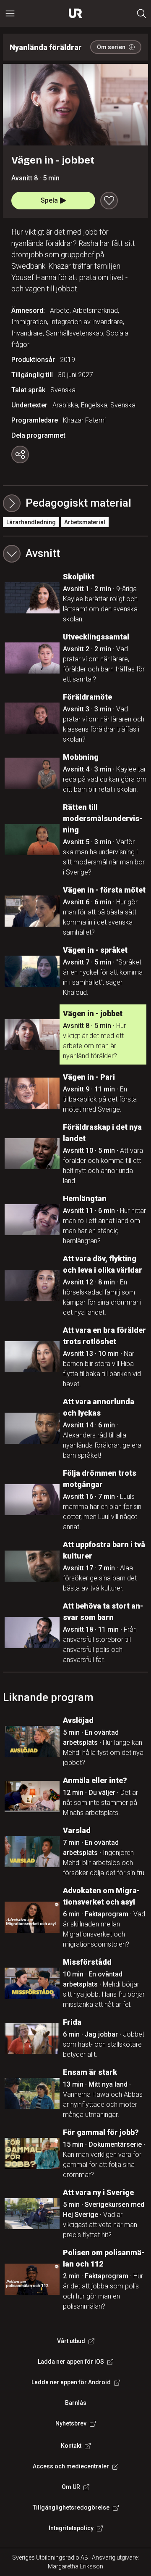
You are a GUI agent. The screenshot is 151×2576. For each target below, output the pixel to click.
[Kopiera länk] (20, 454)
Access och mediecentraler (71, 2466)
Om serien (111, 47)
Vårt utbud (71, 2341)
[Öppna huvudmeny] (10, 13)
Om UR (71, 2487)
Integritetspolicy (71, 2528)
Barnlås (76, 2403)
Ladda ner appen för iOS (71, 2362)
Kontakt (71, 2446)
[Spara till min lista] (109, 201)
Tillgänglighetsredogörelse (71, 2507)
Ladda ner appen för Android (71, 2382)
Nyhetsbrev (71, 2423)
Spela (49, 200)
